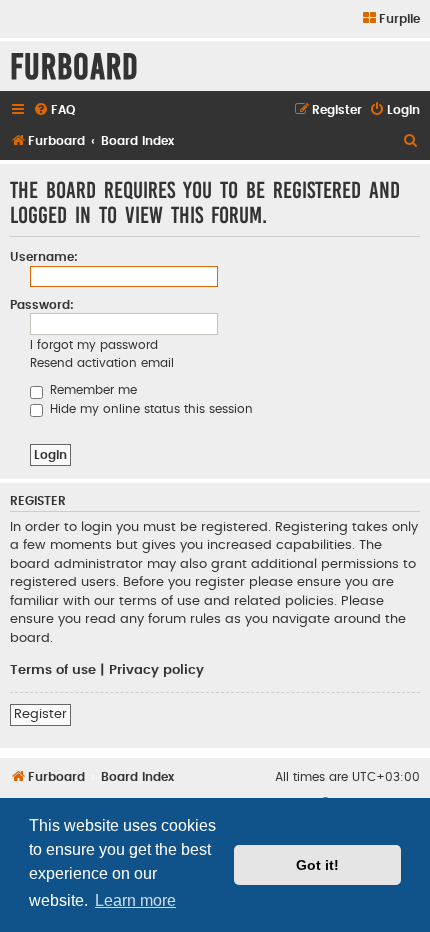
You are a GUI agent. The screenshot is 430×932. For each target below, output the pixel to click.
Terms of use (53, 670)
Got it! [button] (317, 865)
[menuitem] (390, 19)
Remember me (91, 390)
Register (40, 714)
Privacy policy (156, 670)
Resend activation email (102, 363)
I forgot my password (94, 345)
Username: (44, 257)
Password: (42, 305)
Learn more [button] (135, 900)
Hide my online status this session (149, 409)
